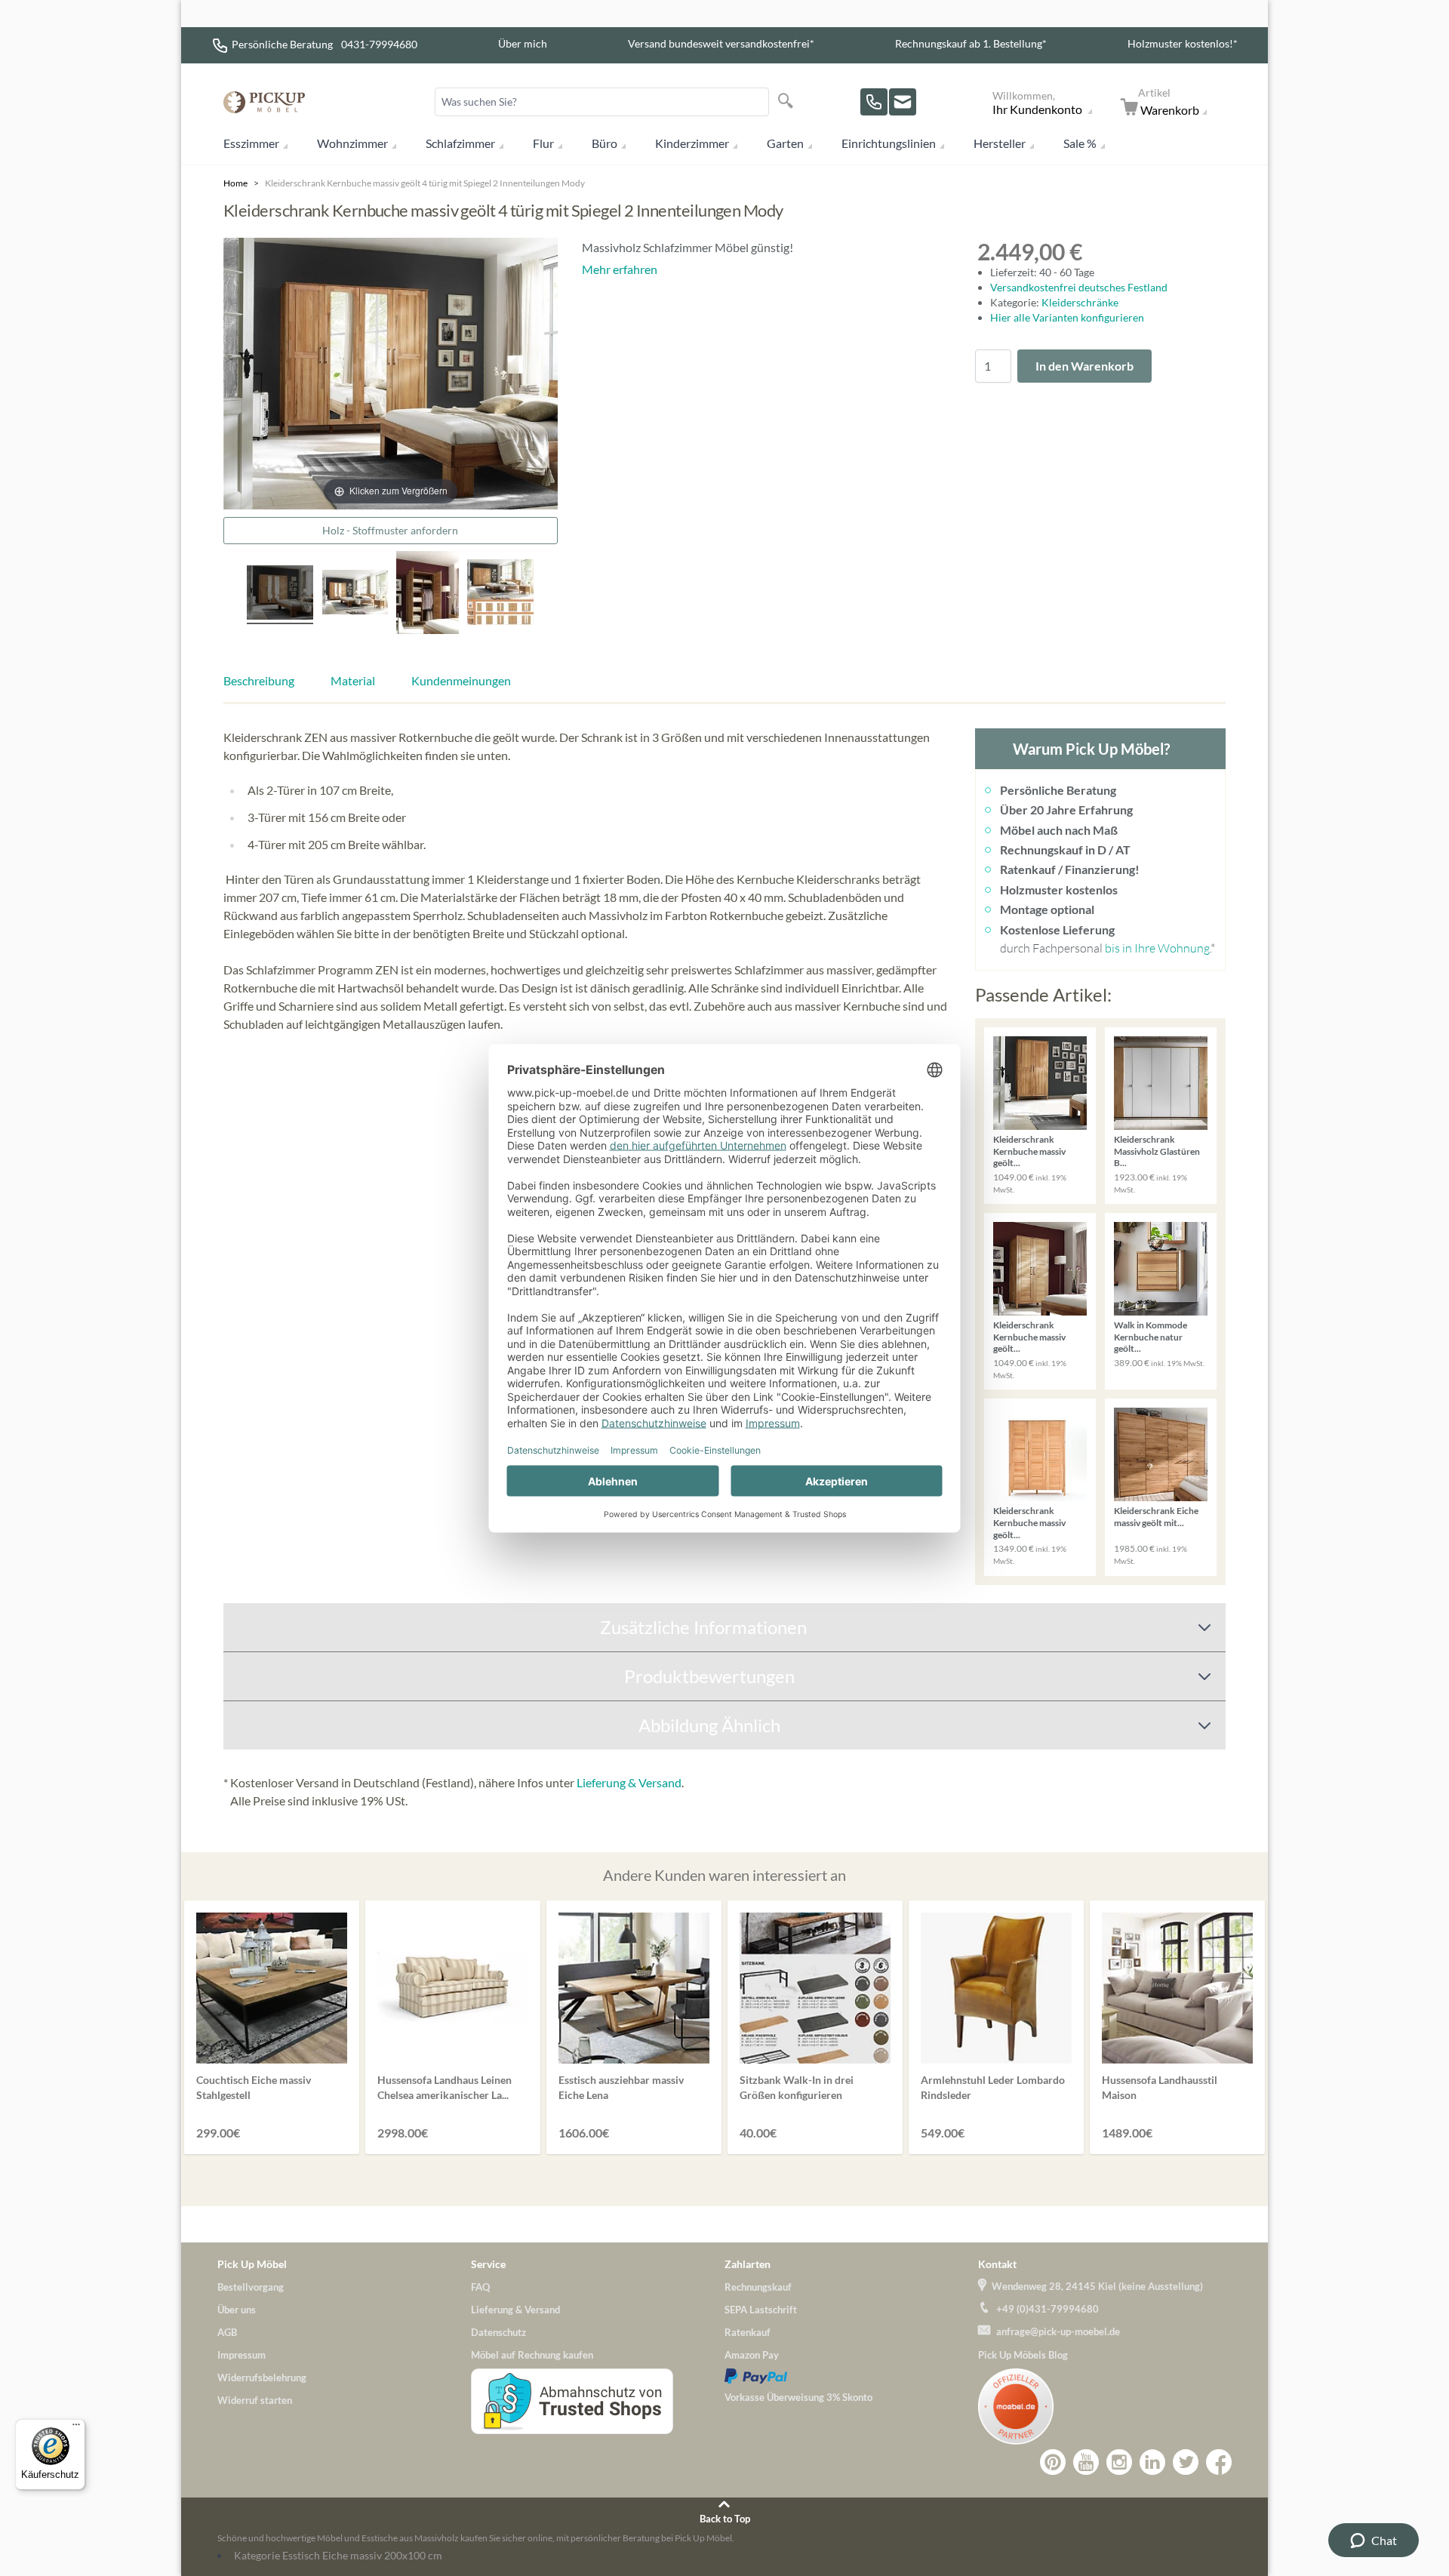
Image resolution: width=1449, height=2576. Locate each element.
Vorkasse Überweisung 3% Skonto (798, 2397)
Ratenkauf (748, 2332)
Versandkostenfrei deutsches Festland (1079, 287)
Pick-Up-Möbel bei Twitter (1186, 2462)
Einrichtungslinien (889, 143)
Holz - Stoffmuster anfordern (390, 530)
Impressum (241, 2355)
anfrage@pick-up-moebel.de (1058, 2331)
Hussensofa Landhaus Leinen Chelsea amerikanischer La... (445, 2087)
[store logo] (264, 102)
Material (353, 680)
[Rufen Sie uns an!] (874, 102)
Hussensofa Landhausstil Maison (1160, 2087)
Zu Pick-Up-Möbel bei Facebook (1219, 2462)
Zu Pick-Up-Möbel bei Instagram (1119, 2462)
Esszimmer (251, 143)
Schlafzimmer (460, 143)
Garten (785, 143)
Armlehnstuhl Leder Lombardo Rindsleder (993, 2087)
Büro (605, 143)
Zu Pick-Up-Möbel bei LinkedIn (1152, 2462)
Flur (543, 143)
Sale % (1080, 143)
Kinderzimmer (692, 143)
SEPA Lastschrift (761, 2310)
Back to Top (725, 2519)
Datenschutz (498, 2332)
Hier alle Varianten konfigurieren (1067, 317)
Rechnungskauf (758, 2287)
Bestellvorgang (251, 2287)
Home (235, 183)
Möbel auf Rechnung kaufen (532, 2355)
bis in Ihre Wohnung (1157, 948)
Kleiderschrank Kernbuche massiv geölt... (1029, 1151)
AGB (227, 2332)
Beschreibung (259, 680)
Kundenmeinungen (461, 680)
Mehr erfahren (620, 269)
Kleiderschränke (1080, 302)
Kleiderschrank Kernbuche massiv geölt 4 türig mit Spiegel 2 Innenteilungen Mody (425, 183)
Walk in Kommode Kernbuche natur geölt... (1151, 1337)
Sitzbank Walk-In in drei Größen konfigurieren (797, 2087)
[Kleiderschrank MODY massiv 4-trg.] (500, 594)
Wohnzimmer (352, 143)
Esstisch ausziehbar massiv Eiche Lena (621, 2087)
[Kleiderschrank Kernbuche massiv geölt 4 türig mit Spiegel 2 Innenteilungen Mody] (280, 595)
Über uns (237, 2310)
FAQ (480, 2287)
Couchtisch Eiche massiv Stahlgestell (254, 2087)
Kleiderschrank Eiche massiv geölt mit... (1156, 1517)
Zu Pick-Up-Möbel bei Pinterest (1053, 2462)
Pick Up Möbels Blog (1023, 2355)
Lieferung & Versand (629, 1782)
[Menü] (76, 2428)
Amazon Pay (752, 2355)
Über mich (523, 43)
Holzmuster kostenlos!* (1183, 43)
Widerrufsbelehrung (262, 2377)
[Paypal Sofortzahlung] (851, 2376)
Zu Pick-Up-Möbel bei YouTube (1086, 2462)
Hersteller (1000, 143)
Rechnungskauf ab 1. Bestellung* (971, 43)
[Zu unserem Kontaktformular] (903, 102)
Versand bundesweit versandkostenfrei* (721, 43)
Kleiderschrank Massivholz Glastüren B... (1157, 1151)
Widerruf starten (255, 2400)
